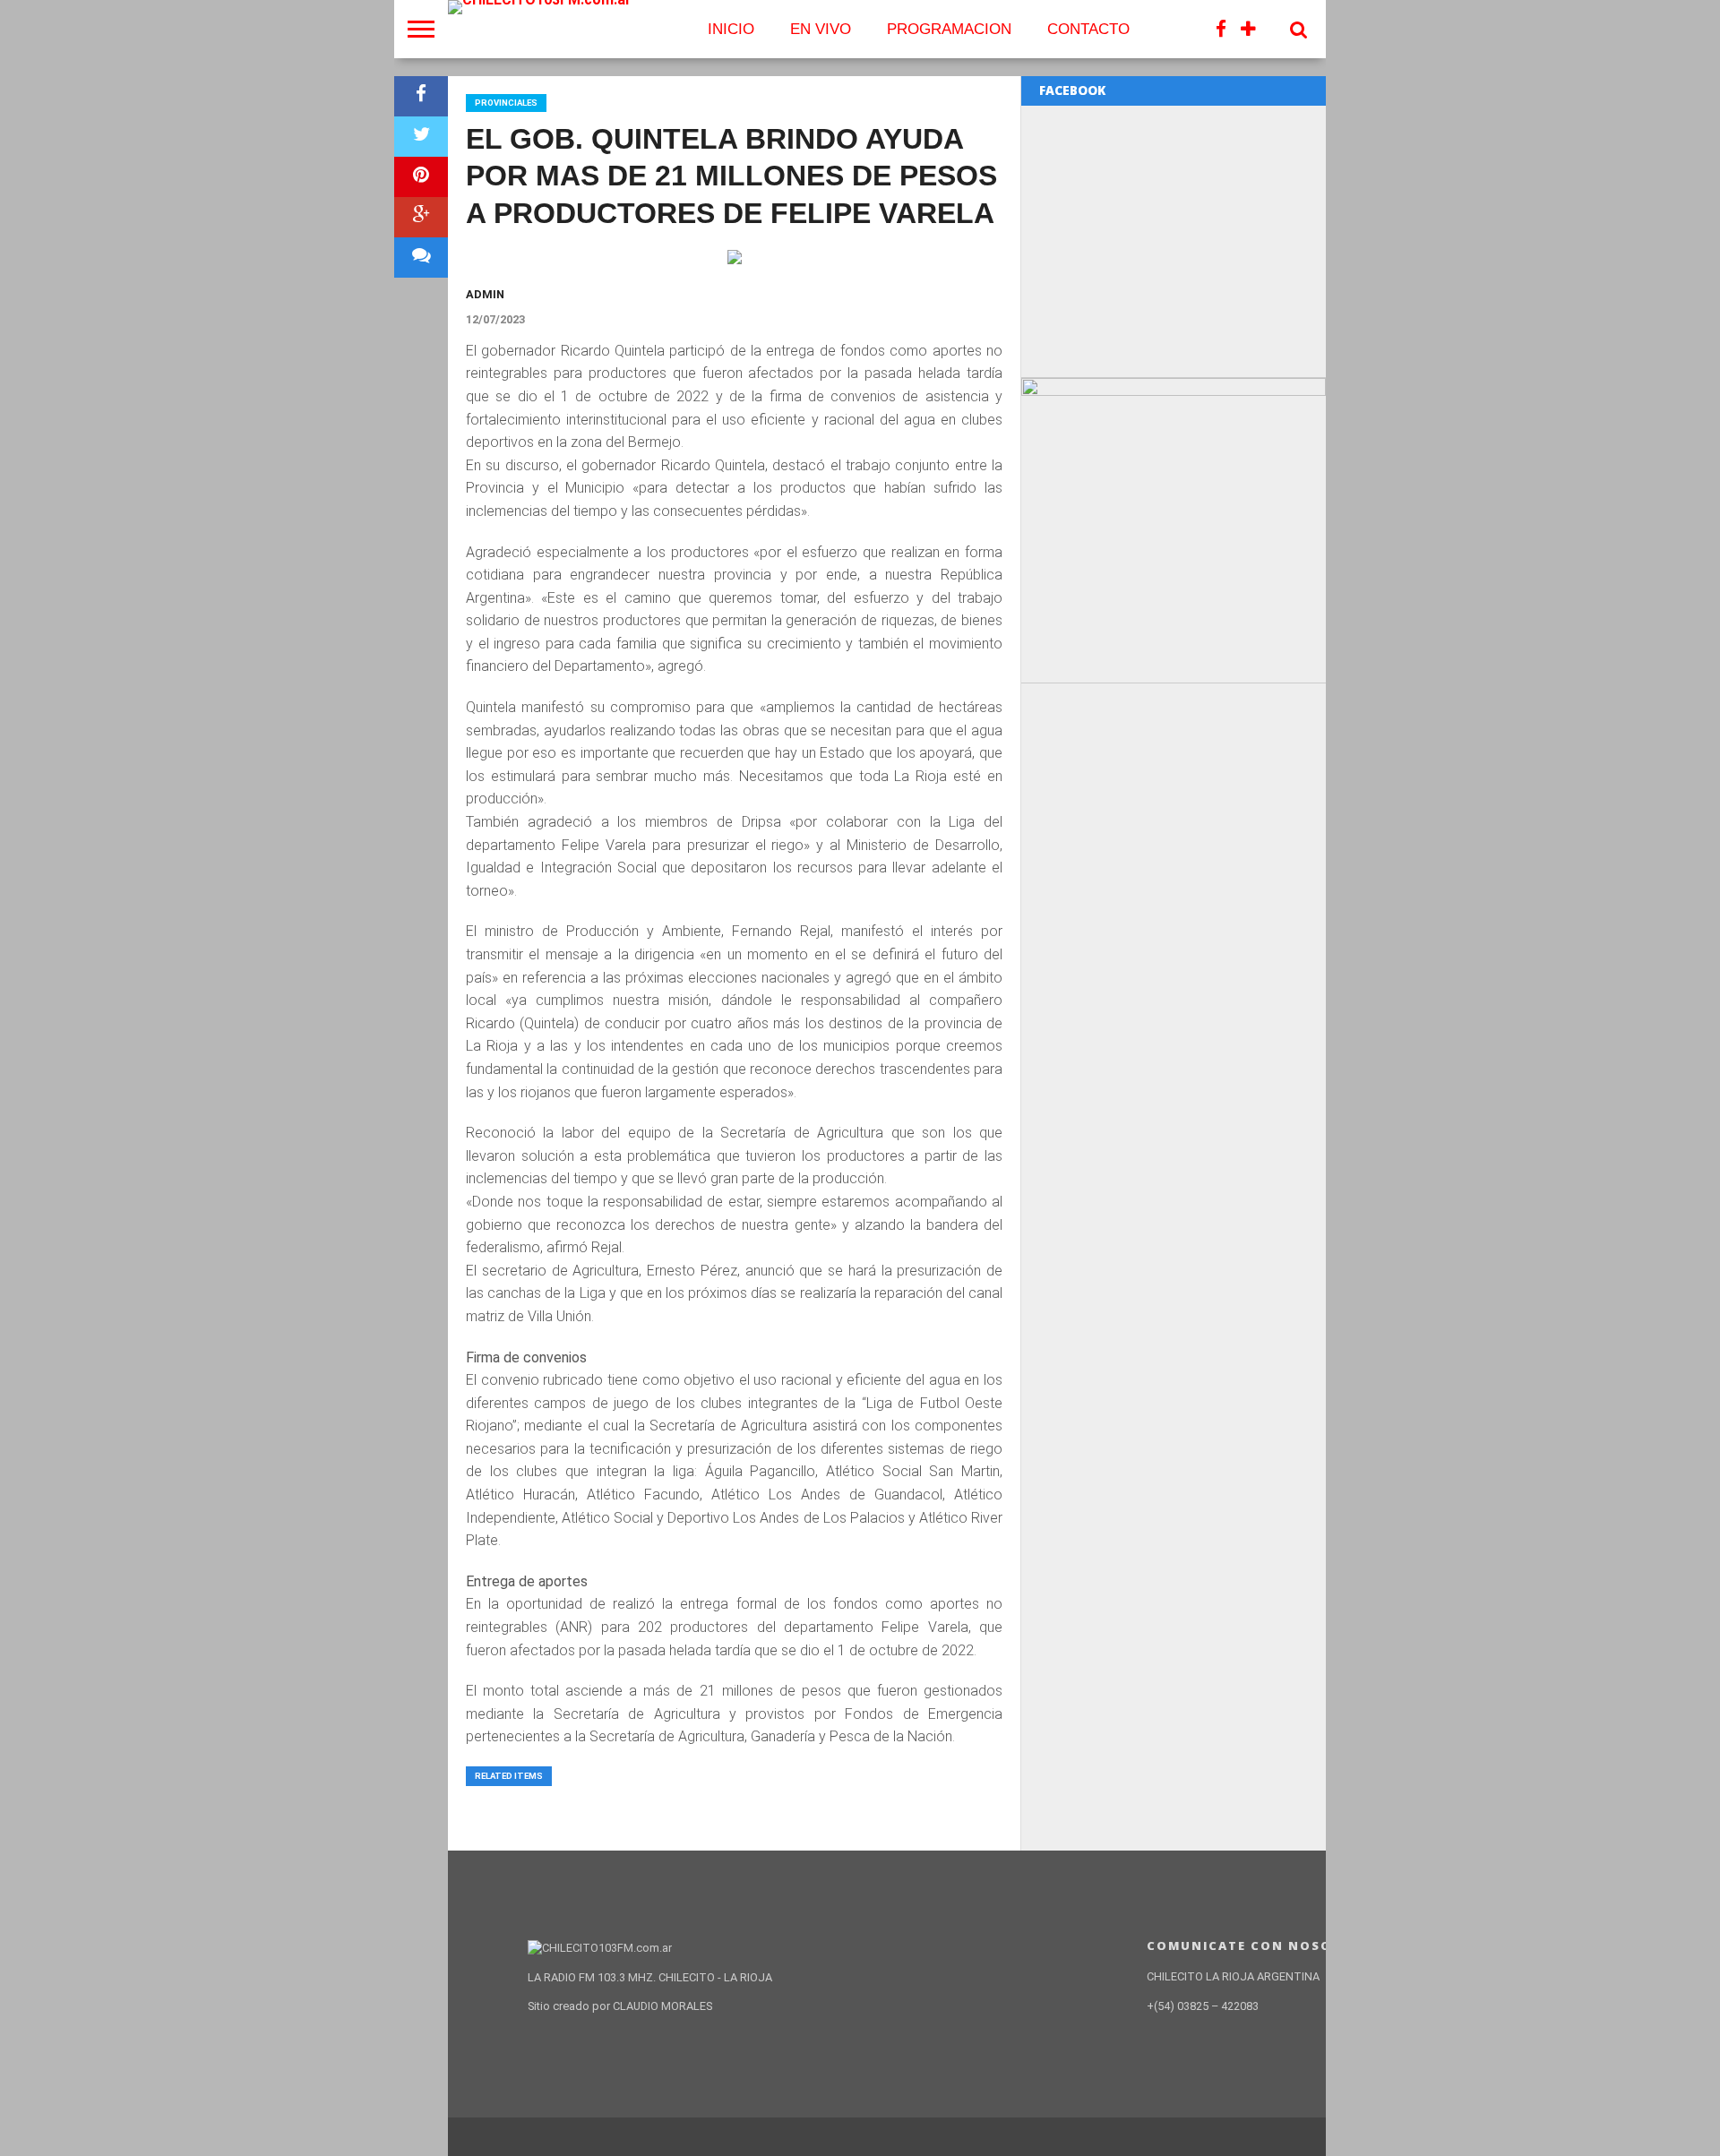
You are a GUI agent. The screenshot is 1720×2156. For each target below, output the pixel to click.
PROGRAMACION (949, 29)
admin (485, 294)
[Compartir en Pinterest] (421, 177)
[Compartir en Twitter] (421, 137)
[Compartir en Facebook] (421, 96)
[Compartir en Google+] (421, 217)
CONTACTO (1088, 29)
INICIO (731, 29)
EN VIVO (821, 29)
